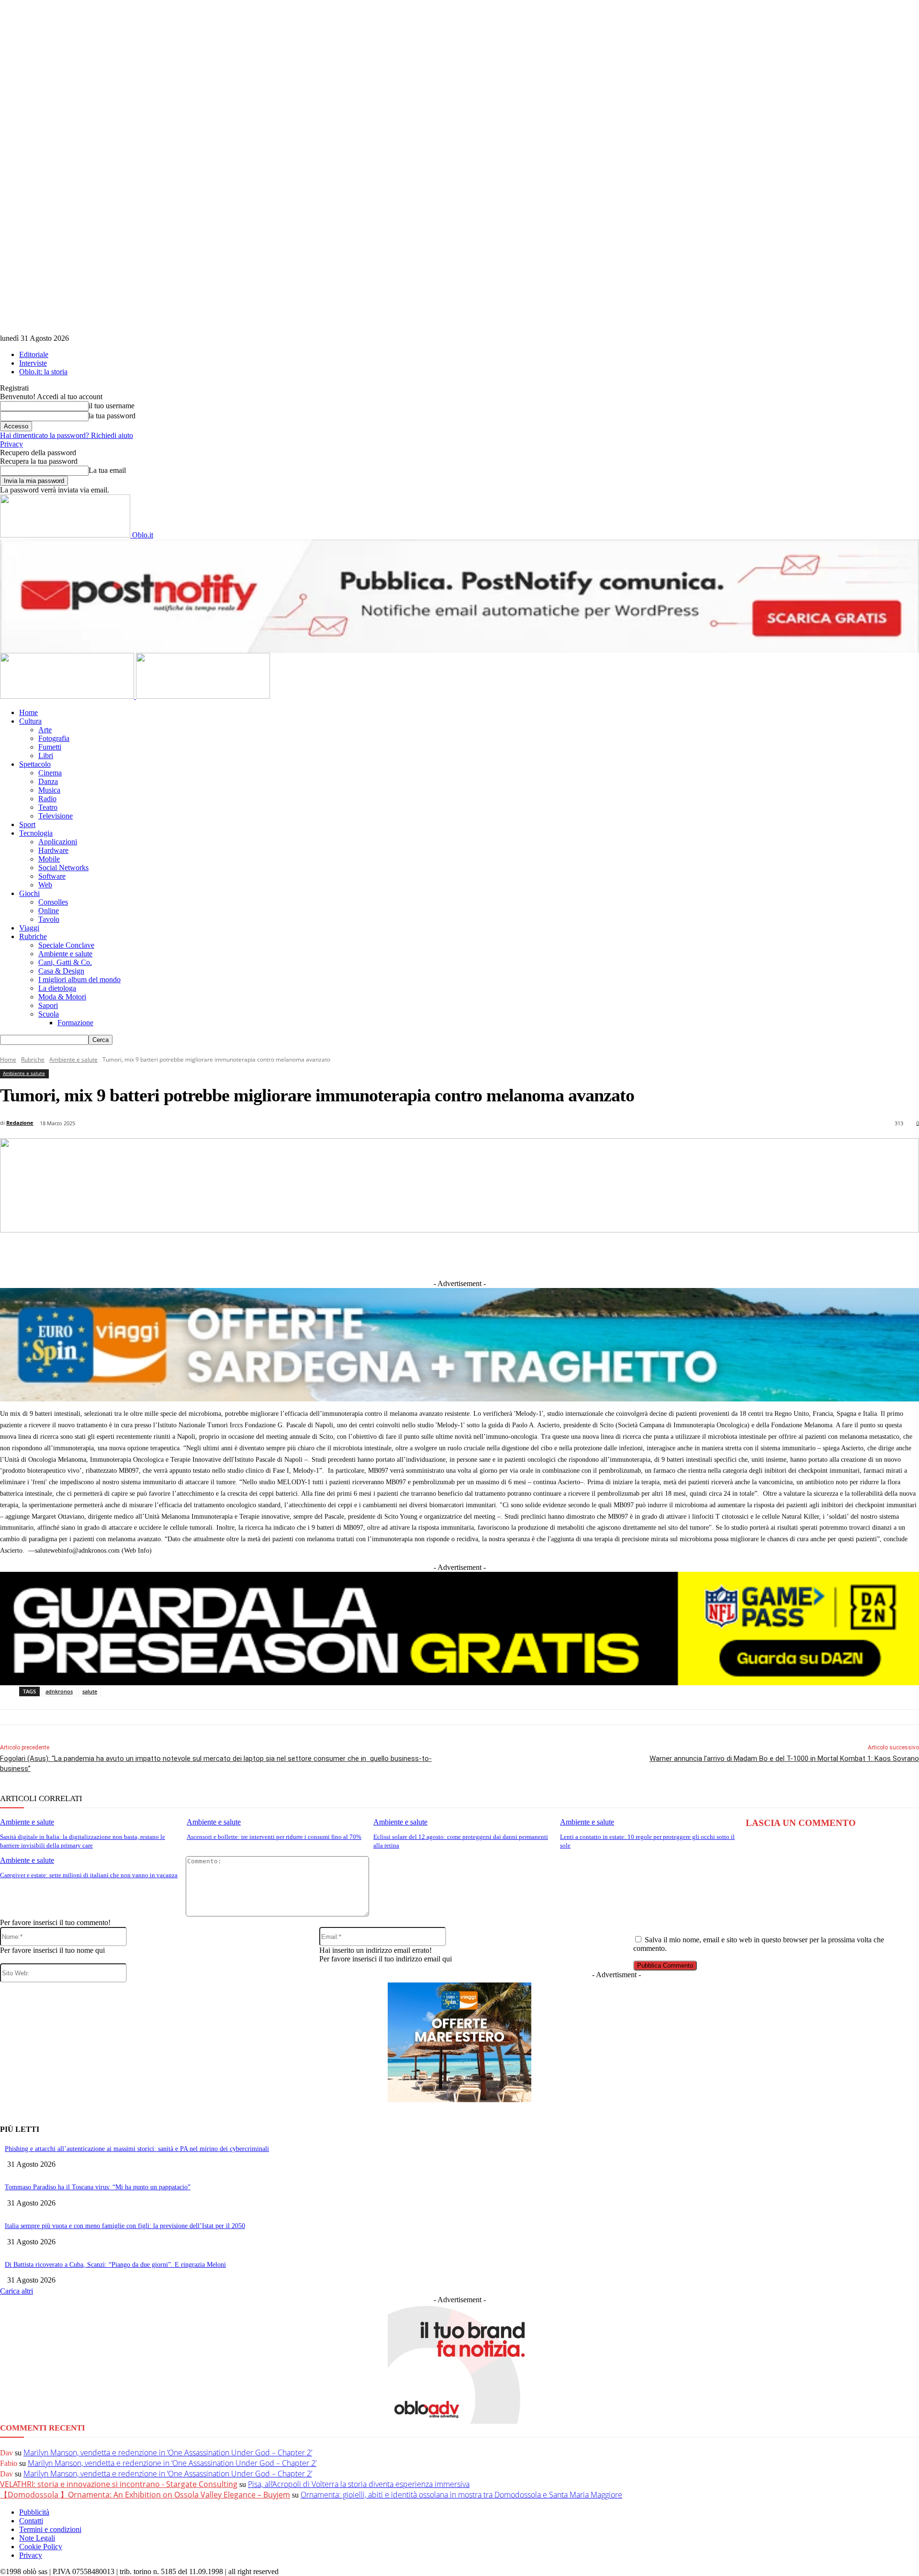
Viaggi (29, 928)
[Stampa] (587, 1255)
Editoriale (34, 354)
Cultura (30, 721)
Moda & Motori (62, 997)
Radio (47, 799)
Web (45, 885)
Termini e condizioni (50, 2529)
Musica (49, 790)
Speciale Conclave (66, 945)
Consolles (53, 902)
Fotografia (54, 738)
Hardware (53, 850)
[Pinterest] (481, 1255)
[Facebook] (340, 1255)
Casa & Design (61, 971)
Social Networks (63, 868)
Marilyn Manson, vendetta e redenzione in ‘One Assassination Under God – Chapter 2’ (168, 2453)
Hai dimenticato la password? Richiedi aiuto (67, 435)
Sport (27, 824)
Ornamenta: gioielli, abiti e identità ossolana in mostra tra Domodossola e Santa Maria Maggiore (461, 2495)
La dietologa (57, 988)
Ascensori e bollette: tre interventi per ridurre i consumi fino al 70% (274, 1837)
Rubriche (33, 936)
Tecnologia (36, 833)
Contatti (31, 2521)
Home (28, 712)
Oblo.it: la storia (43, 372)
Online (49, 911)
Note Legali (37, 2538)
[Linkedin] (411, 1255)
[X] (375, 1255)
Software (52, 876)
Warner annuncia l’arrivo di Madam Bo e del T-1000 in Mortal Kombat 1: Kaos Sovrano (784, 1758)
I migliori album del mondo (79, 980)
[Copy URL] (623, 1255)
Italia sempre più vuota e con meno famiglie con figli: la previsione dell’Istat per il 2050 (125, 2226)
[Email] (552, 1255)
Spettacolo (35, 764)
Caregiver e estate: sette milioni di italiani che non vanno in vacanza (89, 1875)
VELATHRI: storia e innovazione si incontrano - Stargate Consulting (119, 2484)
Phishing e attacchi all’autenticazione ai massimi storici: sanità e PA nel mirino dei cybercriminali (137, 2149)
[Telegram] (446, 1255)
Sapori (48, 1005)
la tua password (112, 416)
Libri (46, 756)
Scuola (49, 1014)
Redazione (20, 1123)
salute (90, 1691)
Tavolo (49, 919)
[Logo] (68, 696)
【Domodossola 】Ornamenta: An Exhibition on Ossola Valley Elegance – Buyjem (145, 2495)
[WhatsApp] (516, 1255)
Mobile (49, 859)
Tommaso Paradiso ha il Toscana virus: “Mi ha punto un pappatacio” (98, 2187)
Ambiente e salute (65, 954)
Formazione (75, 1023)
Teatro (48, 807)
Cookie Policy (41, 2547)
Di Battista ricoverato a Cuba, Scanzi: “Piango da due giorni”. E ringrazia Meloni (115, 2265)
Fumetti (50, 747)
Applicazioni (58, 842)
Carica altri (17, 2291)
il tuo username (112, 406)
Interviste (33, 363)
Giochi (29, 893)
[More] (658, 1255)
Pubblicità (34, 2512)
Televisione (56, 816)
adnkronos (59, 1691)
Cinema (50, 773)
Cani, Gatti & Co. (65, 962)
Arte (45, 730)
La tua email (107, 470)
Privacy (11, 444)
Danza (48, 781)
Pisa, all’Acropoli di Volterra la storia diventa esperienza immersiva (359, 2484)
